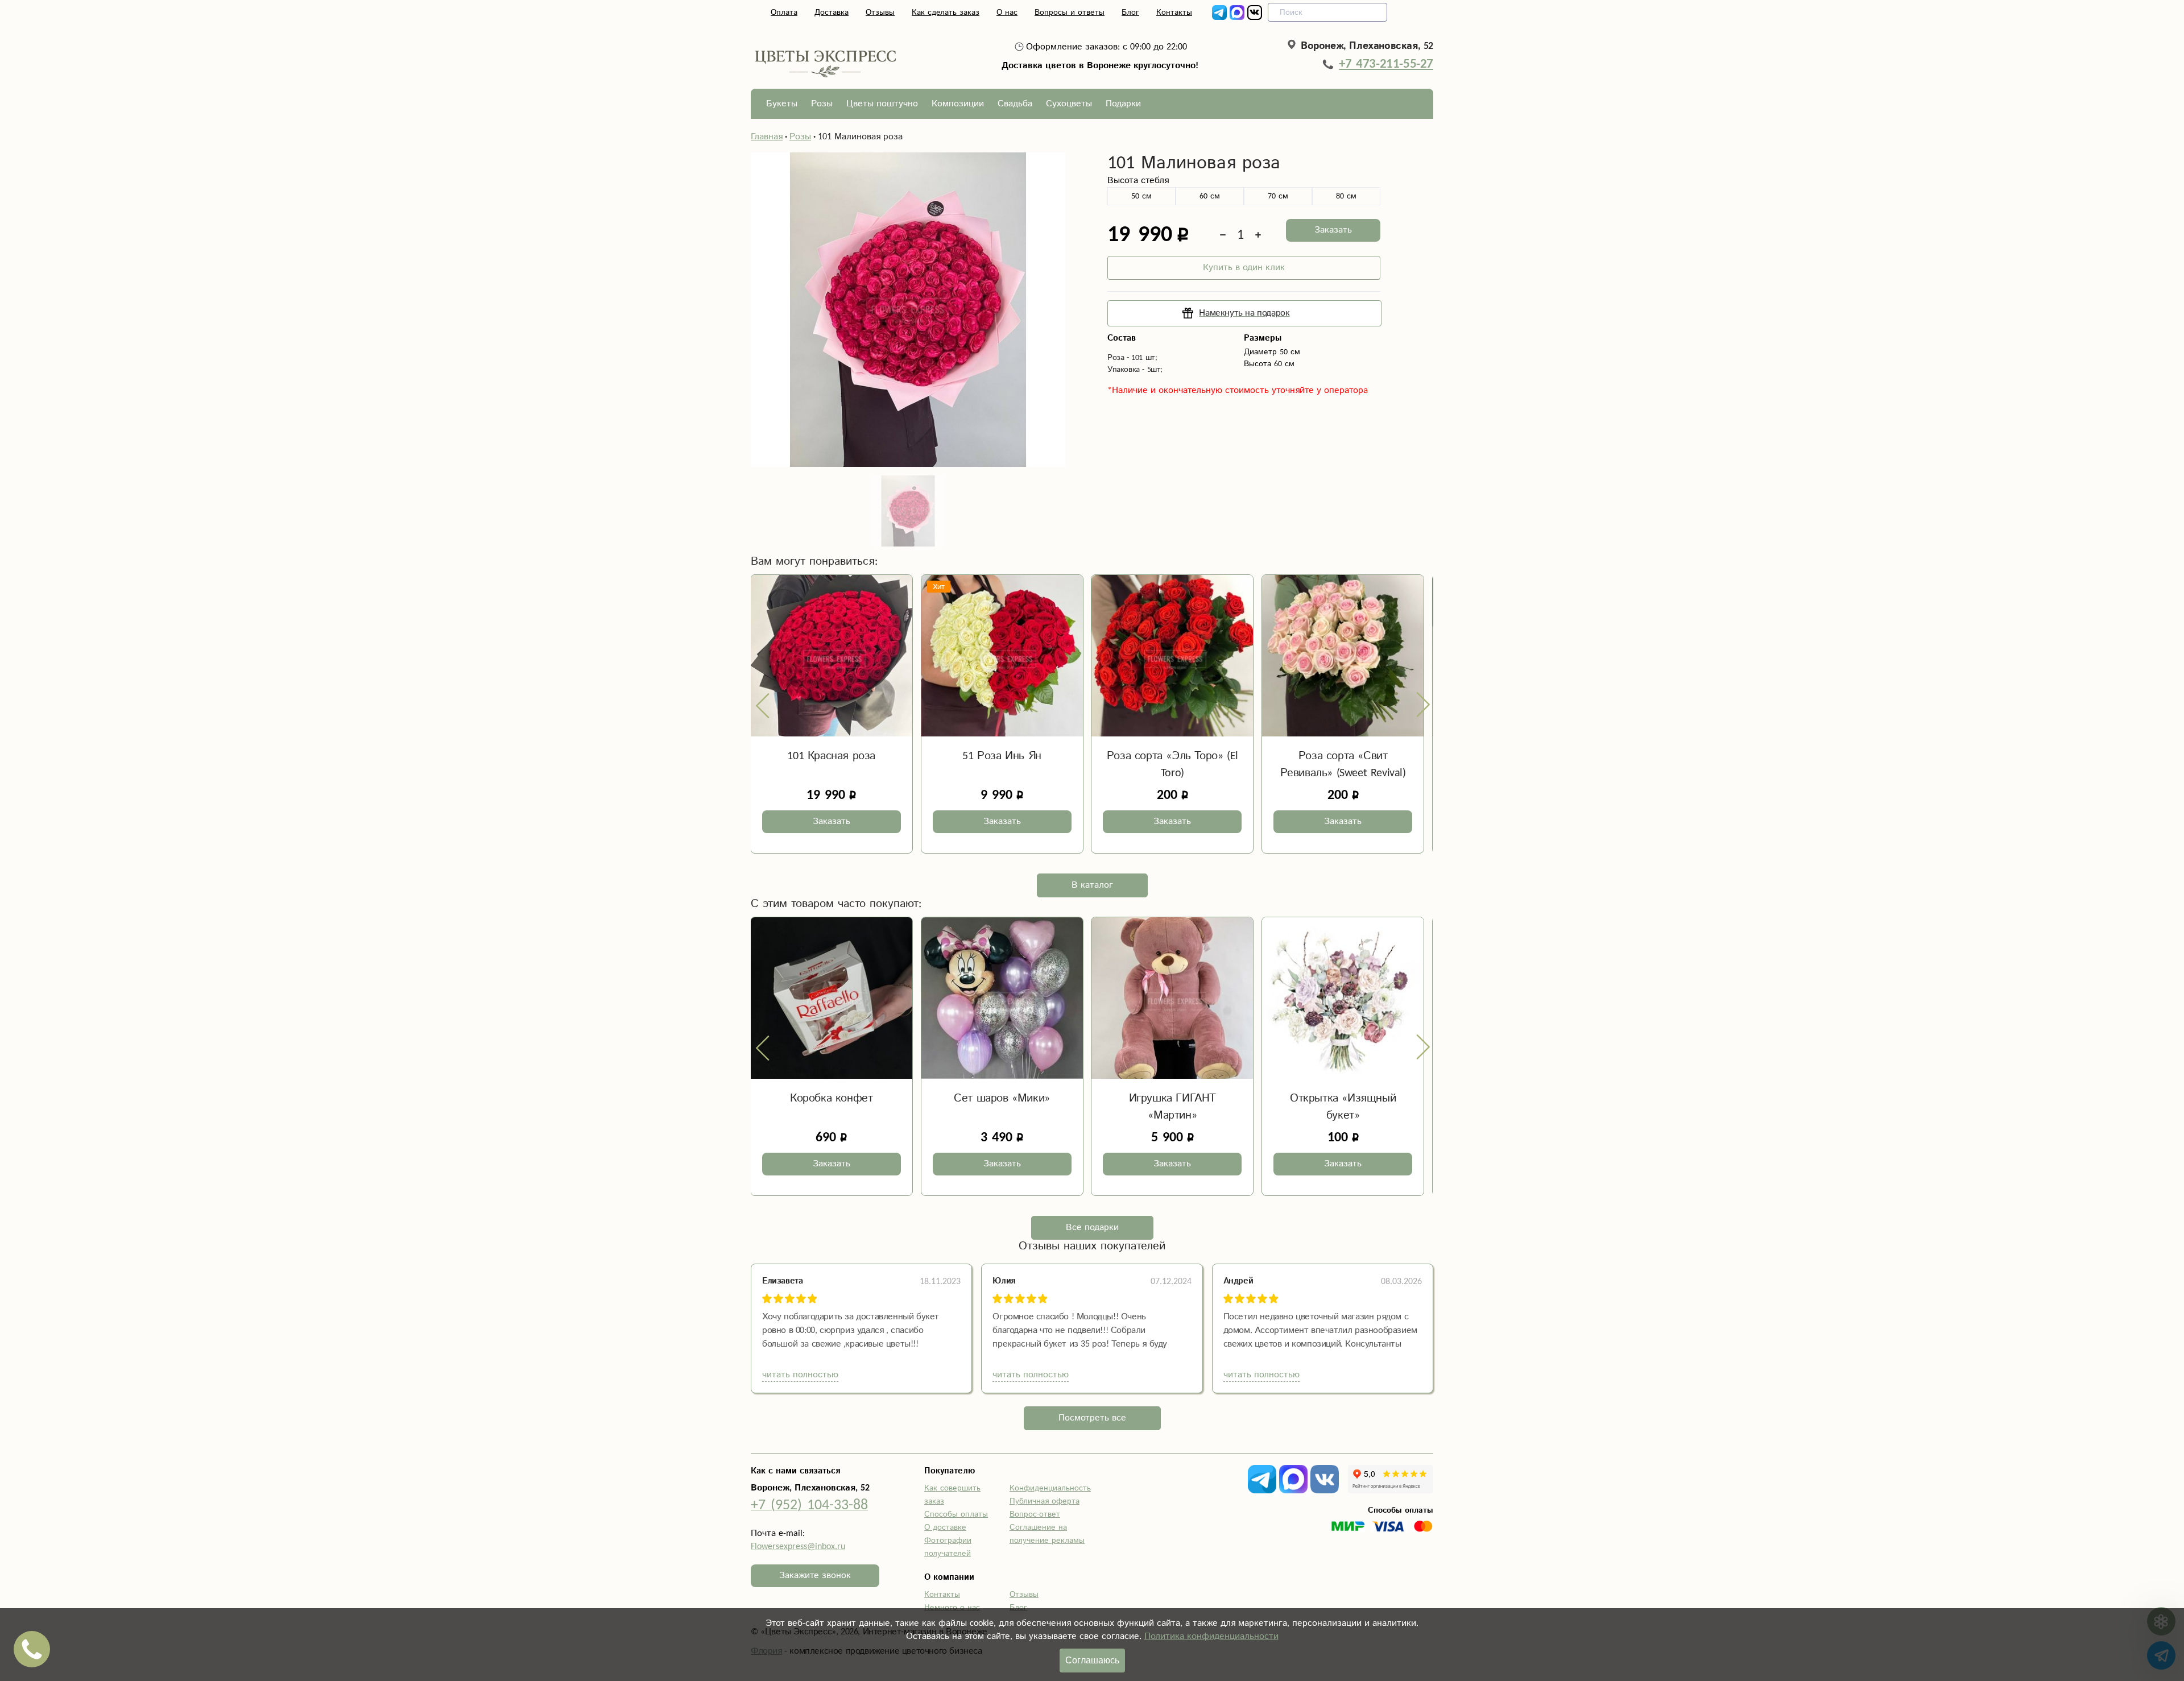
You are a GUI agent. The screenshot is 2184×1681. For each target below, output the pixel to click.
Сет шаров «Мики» (1002, 1098)
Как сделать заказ (946, 13)
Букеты (782, 104)
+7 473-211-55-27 (1386, 64)
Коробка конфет (831, 1098)
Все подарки (1092, 1227)
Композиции (958, 104)
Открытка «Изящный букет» (1343, 1107)
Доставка (832, 13)
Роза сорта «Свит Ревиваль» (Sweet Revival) (1343, 765)
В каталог (1092, 885)
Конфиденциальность (1050, 1488)
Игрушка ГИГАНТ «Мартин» (1172, 1107)
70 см (1278, 196)
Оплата (784, 13)
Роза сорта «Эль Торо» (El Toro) (1172, 765)
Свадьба (1015, 104)
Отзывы (880, 13)
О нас (1007, 13)
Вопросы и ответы (1070, 13)
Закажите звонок (815, 1576)
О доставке (945, 1527)
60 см (1210, 196)
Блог (1130, 13)
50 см (1141, 196)
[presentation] (763, 705)
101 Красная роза (831, 756)
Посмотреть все (1092, 1418)
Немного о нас (952, 1608)
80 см (1346, 196)
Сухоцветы (1069, 104)
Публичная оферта (1045, 1501)
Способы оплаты (956, 1514)
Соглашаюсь (1092, 1660)
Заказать (1333, 230)
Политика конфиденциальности (1211, 1636)
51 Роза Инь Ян (1002, 756)
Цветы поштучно (882, 104)
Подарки (1123, 104)
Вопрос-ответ (1035, 1514)
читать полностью (800, 1375)
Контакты (1174, 13)
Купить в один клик (1244, 268)
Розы (822, 104)
